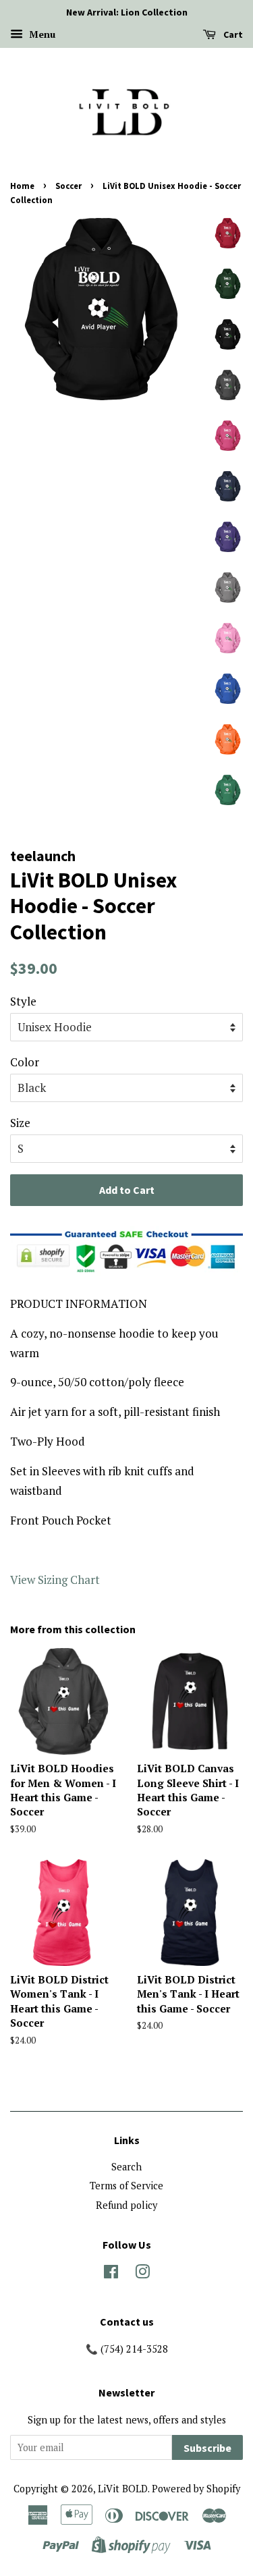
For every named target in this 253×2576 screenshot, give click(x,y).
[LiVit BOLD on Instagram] (142, 2274)
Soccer (68, 186)
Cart (232, 34)
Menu (41, 34)
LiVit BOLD (123, 2489)
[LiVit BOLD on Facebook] (111, 2274)
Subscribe (207, 2448)
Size (20, 1123)
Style (23, 1001)
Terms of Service (126, 2186)
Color (25, 1062)
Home (22, 186)
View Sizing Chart (55, 1580)
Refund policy (126, 2205)
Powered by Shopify (196, 2489)
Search (126, 2167)
